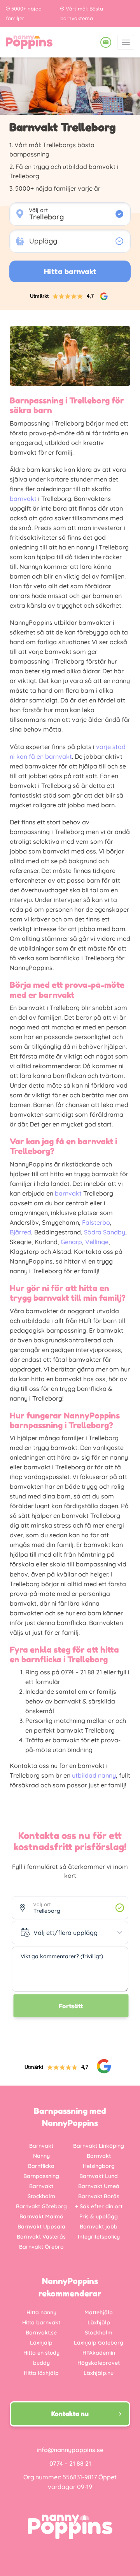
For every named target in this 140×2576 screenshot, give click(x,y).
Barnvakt (41, 2146)
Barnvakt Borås (99, 2196)
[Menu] (126, 42)
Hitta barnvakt (41, 2322)
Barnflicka (41, 2166)
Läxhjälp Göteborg (99, 2343)
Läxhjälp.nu (99, 2373)
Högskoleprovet (99, 2363)
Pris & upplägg (99, 2216)
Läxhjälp (41, 2343)
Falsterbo (96, 1222)
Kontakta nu (70, 2414)
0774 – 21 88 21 (70, 2463)
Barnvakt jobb (99, 2227)
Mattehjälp (99, 2312)
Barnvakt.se (41, 2333)
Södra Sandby (105, 1232)
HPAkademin (99, 2353)
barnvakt (23, 499)
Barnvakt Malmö (41, 2216)
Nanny (41, 2156)
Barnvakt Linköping (99, 2146)
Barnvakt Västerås (41, 2237)
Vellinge (97, 1242)
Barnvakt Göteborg (41, 2206)
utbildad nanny (94, 1775)
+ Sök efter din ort (99, 2206)
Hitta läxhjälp (41, 2373)
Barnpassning (41, 2176)
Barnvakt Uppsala (41, 2227)
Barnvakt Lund (99, 2176)
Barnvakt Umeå (99, 2186)
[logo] (29, 42)
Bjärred (20, 1232)
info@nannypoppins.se (70, 2450)
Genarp (71, 1242)
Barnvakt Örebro (41, 2247)
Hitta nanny (41, 2312)
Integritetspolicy (99, 2237)
